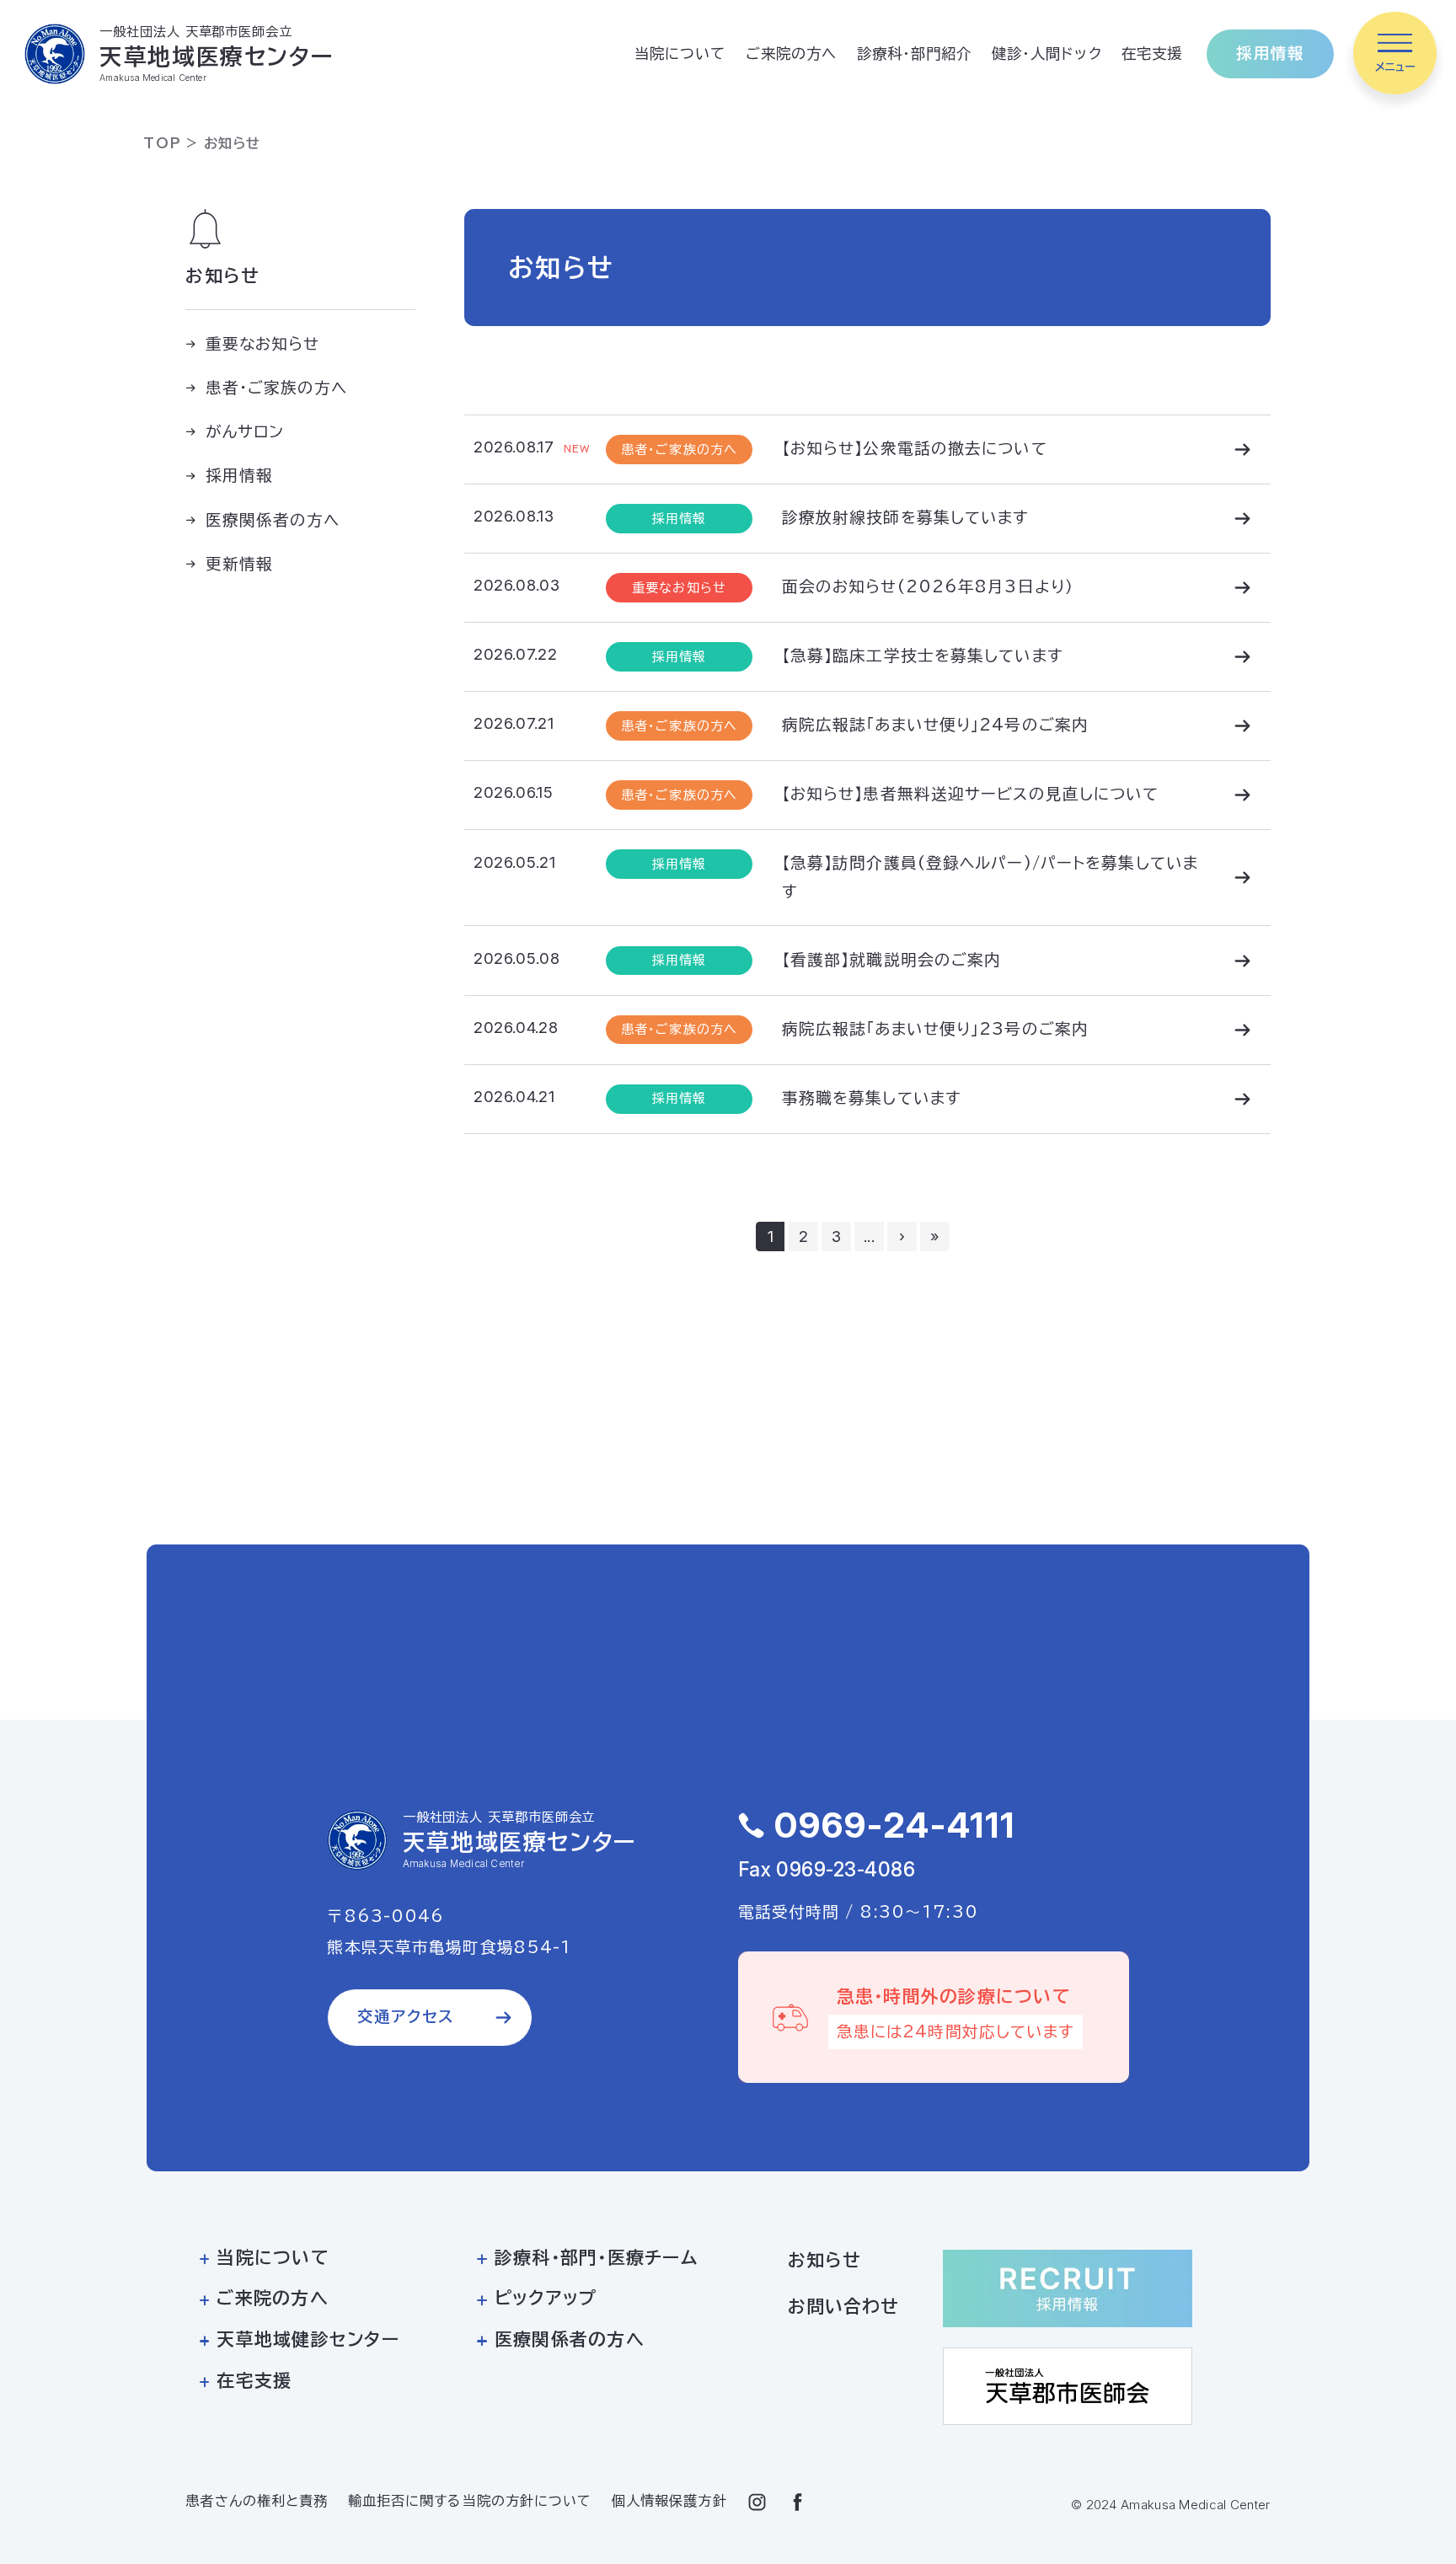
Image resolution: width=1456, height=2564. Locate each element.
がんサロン (245, 431)
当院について (680, 54)
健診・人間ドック (1047, 54)
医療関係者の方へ (273, 519)
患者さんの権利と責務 (257, 2501)
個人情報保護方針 (669, 2501)
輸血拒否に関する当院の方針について (470, 2501)
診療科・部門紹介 (915, 54)
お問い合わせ (844, 2307)
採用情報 (1270, 53)
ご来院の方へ (792, 54)
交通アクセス (406, 2016)
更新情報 (239, 564)
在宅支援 (1152, 54)
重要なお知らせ (263, 344)
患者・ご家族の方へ (277, 388)
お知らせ (824, 2260)
